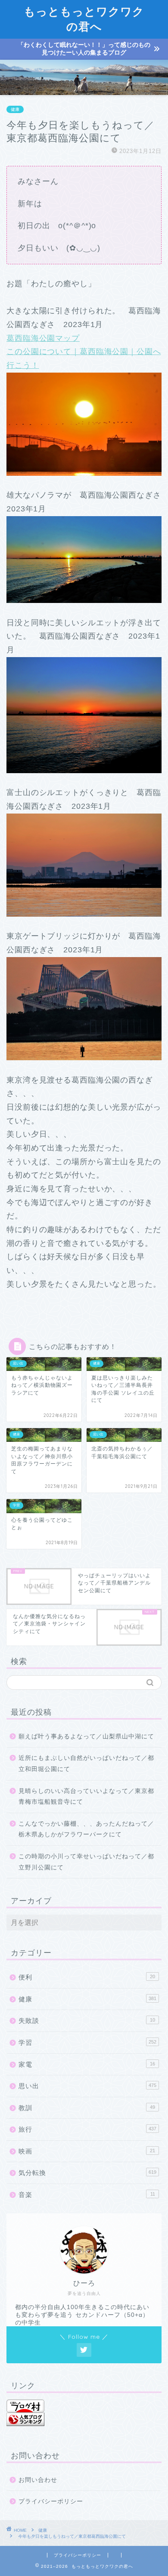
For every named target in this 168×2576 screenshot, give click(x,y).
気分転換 (87, 2173)
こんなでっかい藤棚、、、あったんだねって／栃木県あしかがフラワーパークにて (86, 1829)
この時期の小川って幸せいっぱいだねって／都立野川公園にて (86, 1862)
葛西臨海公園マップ (43, 338)
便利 (87, 1977)
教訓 (87, 2108)
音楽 (87, 2195)
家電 (87, 2064)
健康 (15, 109)
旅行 (87, 2129)
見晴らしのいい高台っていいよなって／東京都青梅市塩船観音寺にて (86, 1797)
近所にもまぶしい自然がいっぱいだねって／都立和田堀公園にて (86, 1764)
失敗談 (87, 2021)
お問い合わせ (38, 2480)
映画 (87, 2151)
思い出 (87, 2086)
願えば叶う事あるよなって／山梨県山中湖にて (86, 1736)
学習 (87, 2042)
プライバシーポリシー (51, 2501)
